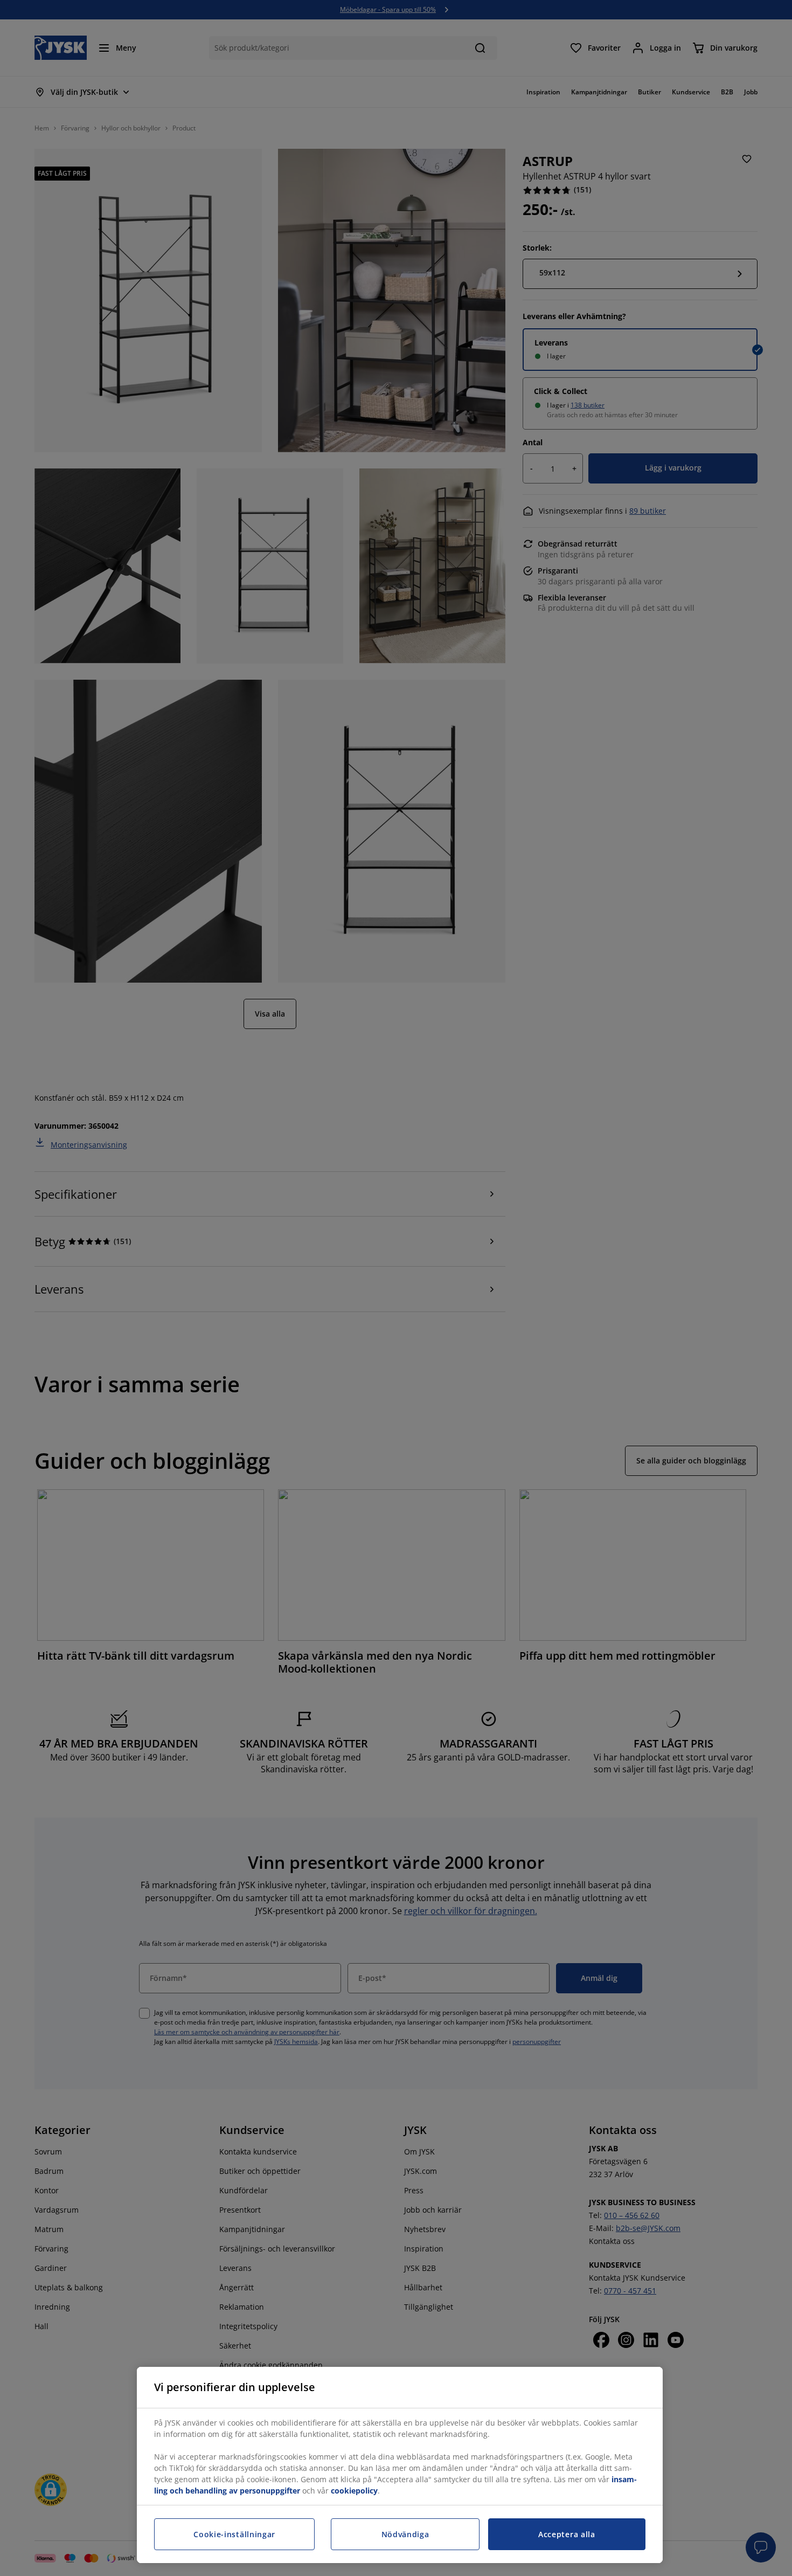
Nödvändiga (405, 2534)
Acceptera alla (567, 2534)
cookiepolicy (354, 2491)
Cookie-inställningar (234, 2534)
